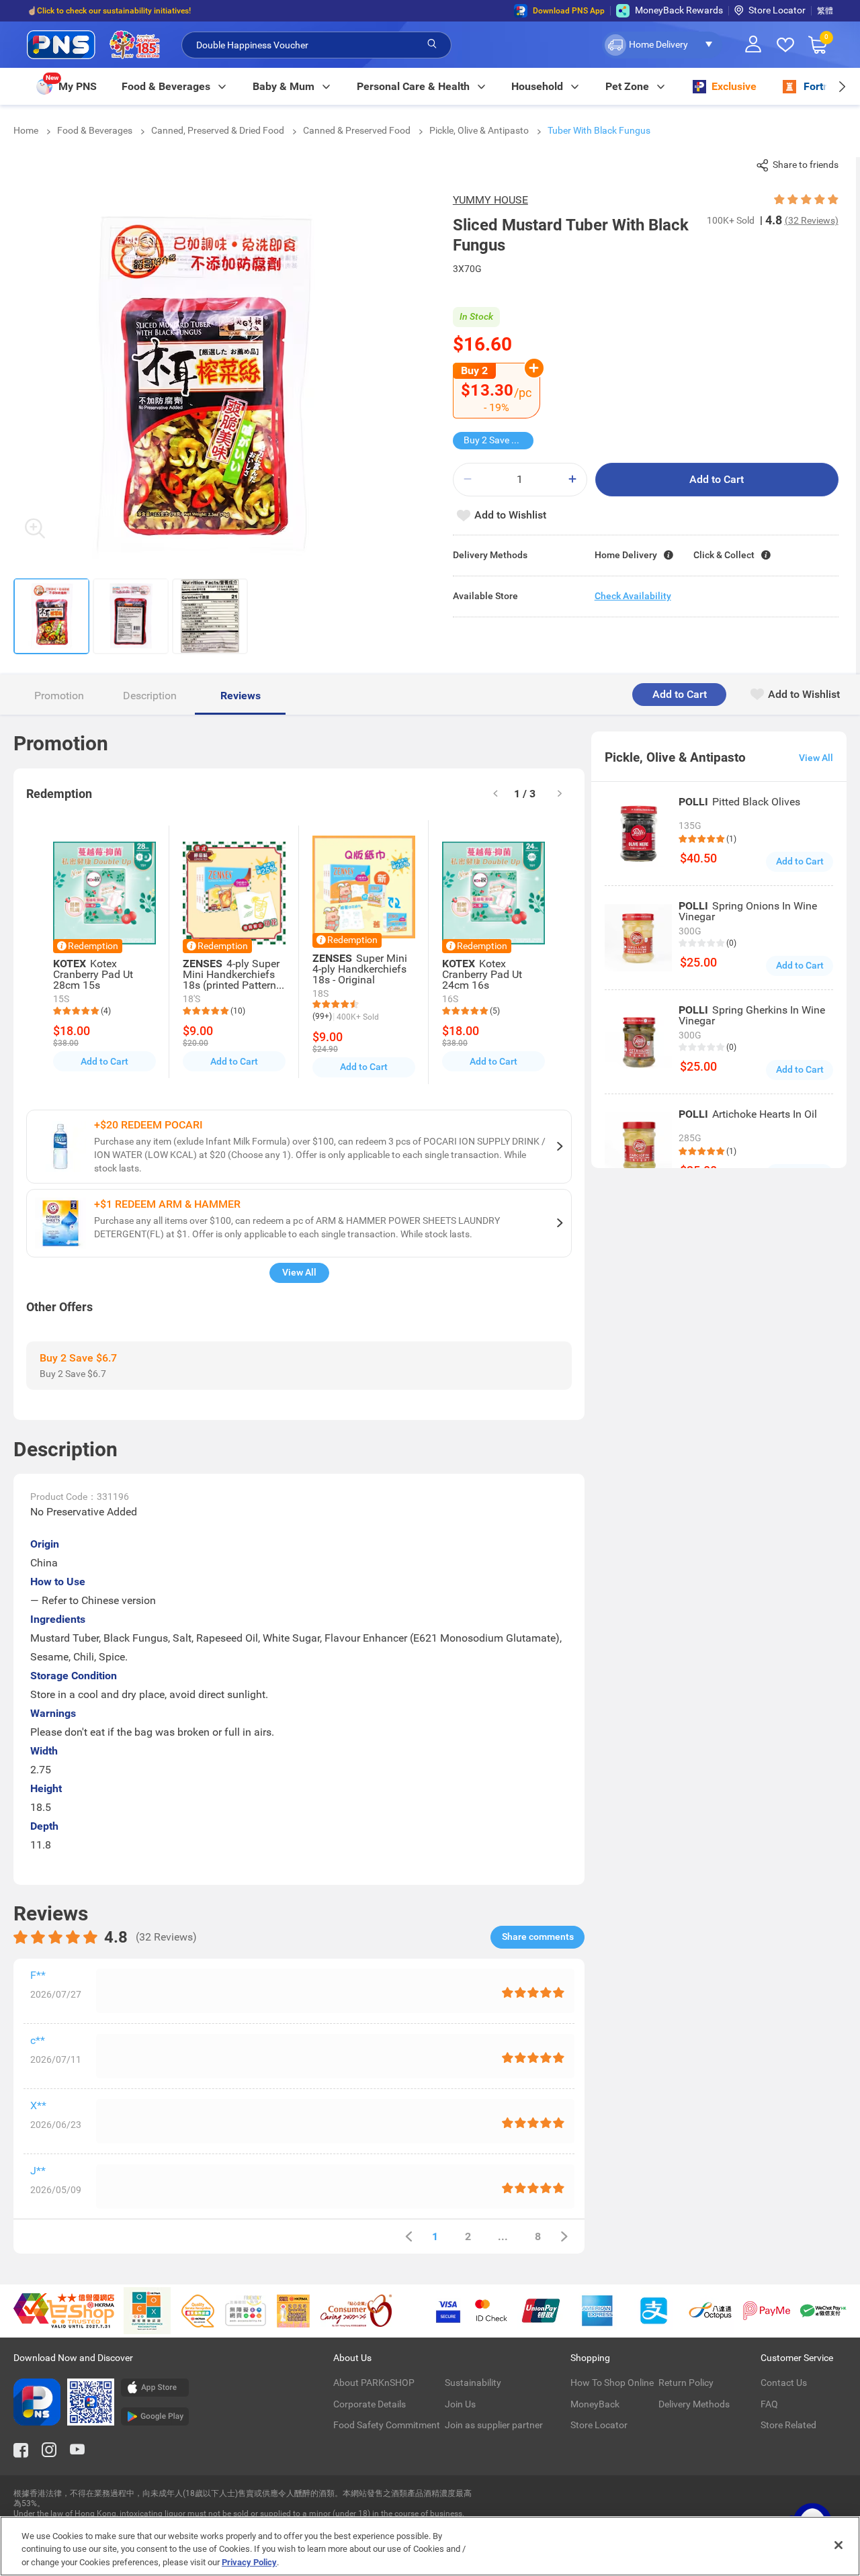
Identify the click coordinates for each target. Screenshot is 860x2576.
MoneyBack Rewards (679, 10)
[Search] (432, 44)
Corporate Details (370, 2404)
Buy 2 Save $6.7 (497, 440)
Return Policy (686, 2383)
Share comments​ (538, 1937)
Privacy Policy (249, 2562)
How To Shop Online (612, 2383)
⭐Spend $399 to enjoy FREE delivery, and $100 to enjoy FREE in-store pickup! (168, 13)
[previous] (408, 2236)
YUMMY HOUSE (490, 200)
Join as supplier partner (494, 2425)
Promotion (59, 696)
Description (150, 696)
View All (299, 1272)
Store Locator (777, 10)
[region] (430, 2546)
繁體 (825, 11)
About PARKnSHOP (374, 2383)
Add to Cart (717, 479)
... (503, 2236)
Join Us (460, 2404)
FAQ (769, 2404)
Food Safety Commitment (387, 2425)
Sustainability (473, 2383)
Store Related (788, 2425)
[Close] (838, 2545)
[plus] (572, 479)
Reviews (241, 696)
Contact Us (784, 2383)
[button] (662, 45)
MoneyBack (595, 2404)
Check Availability (633, 596)
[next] (842, 86)
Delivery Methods (694, 2404)
